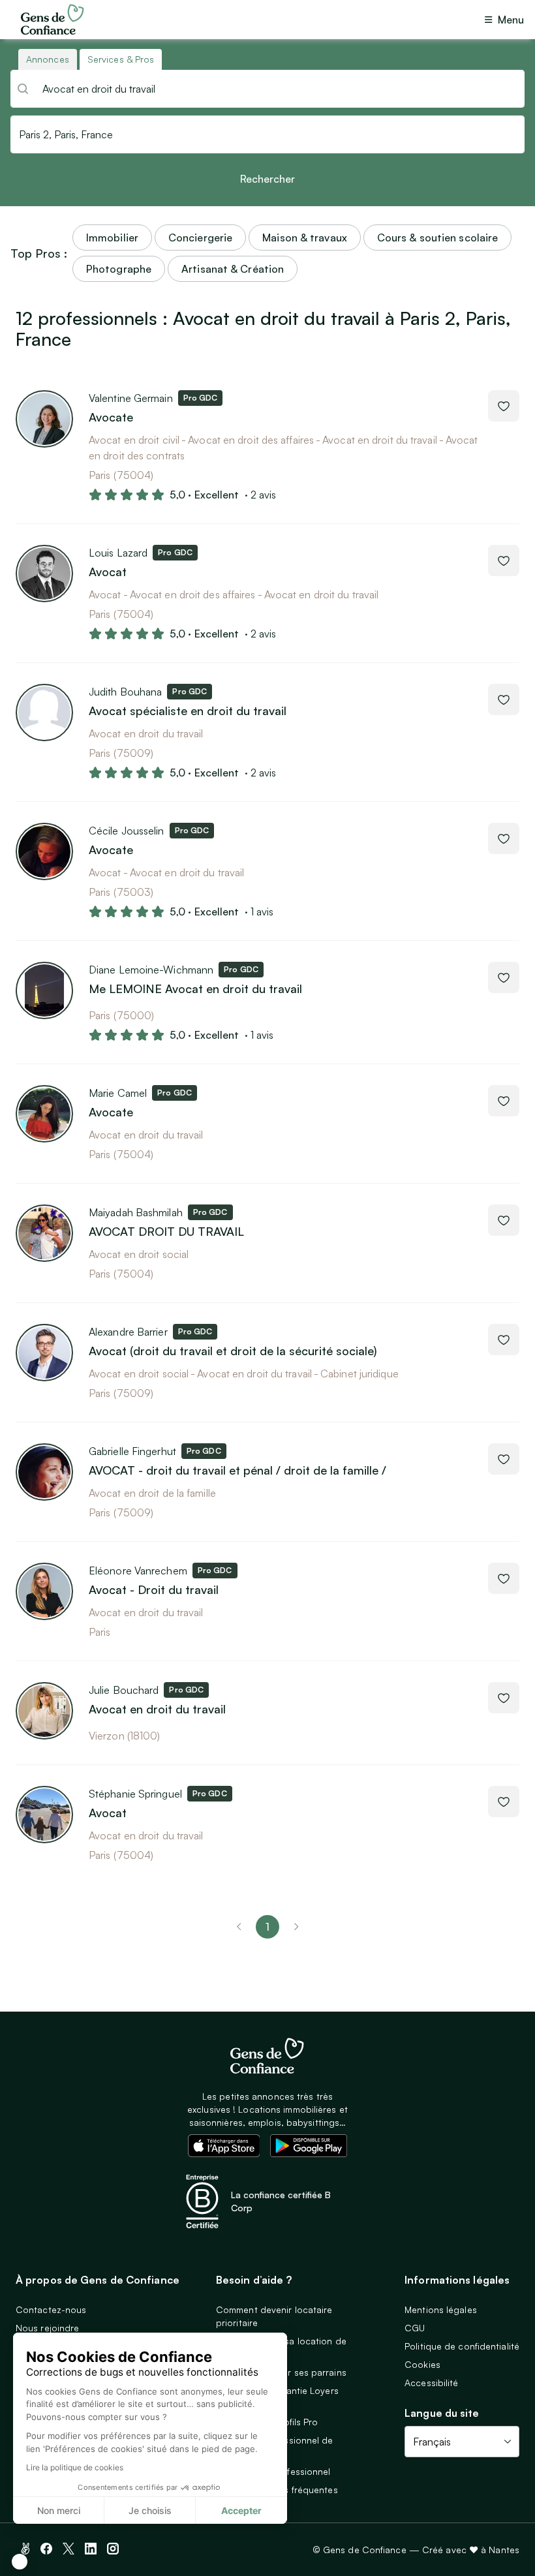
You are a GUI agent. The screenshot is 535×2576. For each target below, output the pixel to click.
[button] (20, 2562)
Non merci (59, 2510)
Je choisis (150, 2510)
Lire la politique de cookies (75, 2467)
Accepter (241, 2510)
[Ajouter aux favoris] (504, 406)
